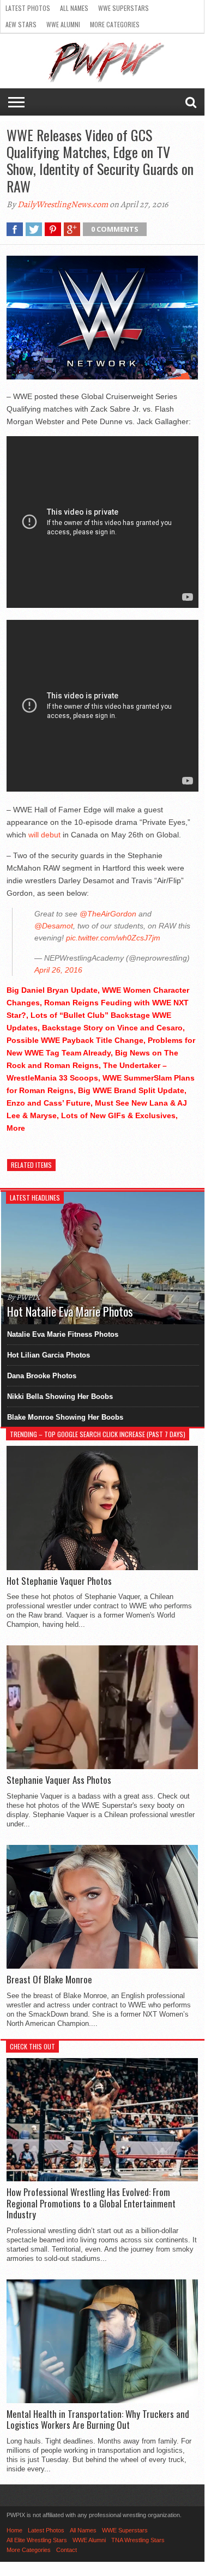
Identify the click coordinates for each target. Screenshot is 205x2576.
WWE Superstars (123, 8)
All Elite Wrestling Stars (37, 2540)
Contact (67, 2550)
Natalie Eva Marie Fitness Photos (63, 1334)
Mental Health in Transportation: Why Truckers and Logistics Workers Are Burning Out (98, 2420)
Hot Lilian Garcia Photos (49, 1355)
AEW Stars (21, 24)
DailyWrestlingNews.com (63, 204)
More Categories (115, 24)
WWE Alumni (63, 24)
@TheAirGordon (108, 914)
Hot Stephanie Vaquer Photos (59, 1581)
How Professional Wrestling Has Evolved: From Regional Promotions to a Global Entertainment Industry (91, 2203)
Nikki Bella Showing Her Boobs (60, 1396)
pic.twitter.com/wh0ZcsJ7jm (113, 938)
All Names (74, 8)
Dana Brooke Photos (42, 1376)
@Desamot (54, 926)
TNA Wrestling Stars (138, 2540)
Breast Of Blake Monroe (49, 1980)
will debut (44, 835)
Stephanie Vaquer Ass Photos (59, 1780)
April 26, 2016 (58, 970)
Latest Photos (28, 8)
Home (14, 2530)
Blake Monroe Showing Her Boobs (65, 1417)
